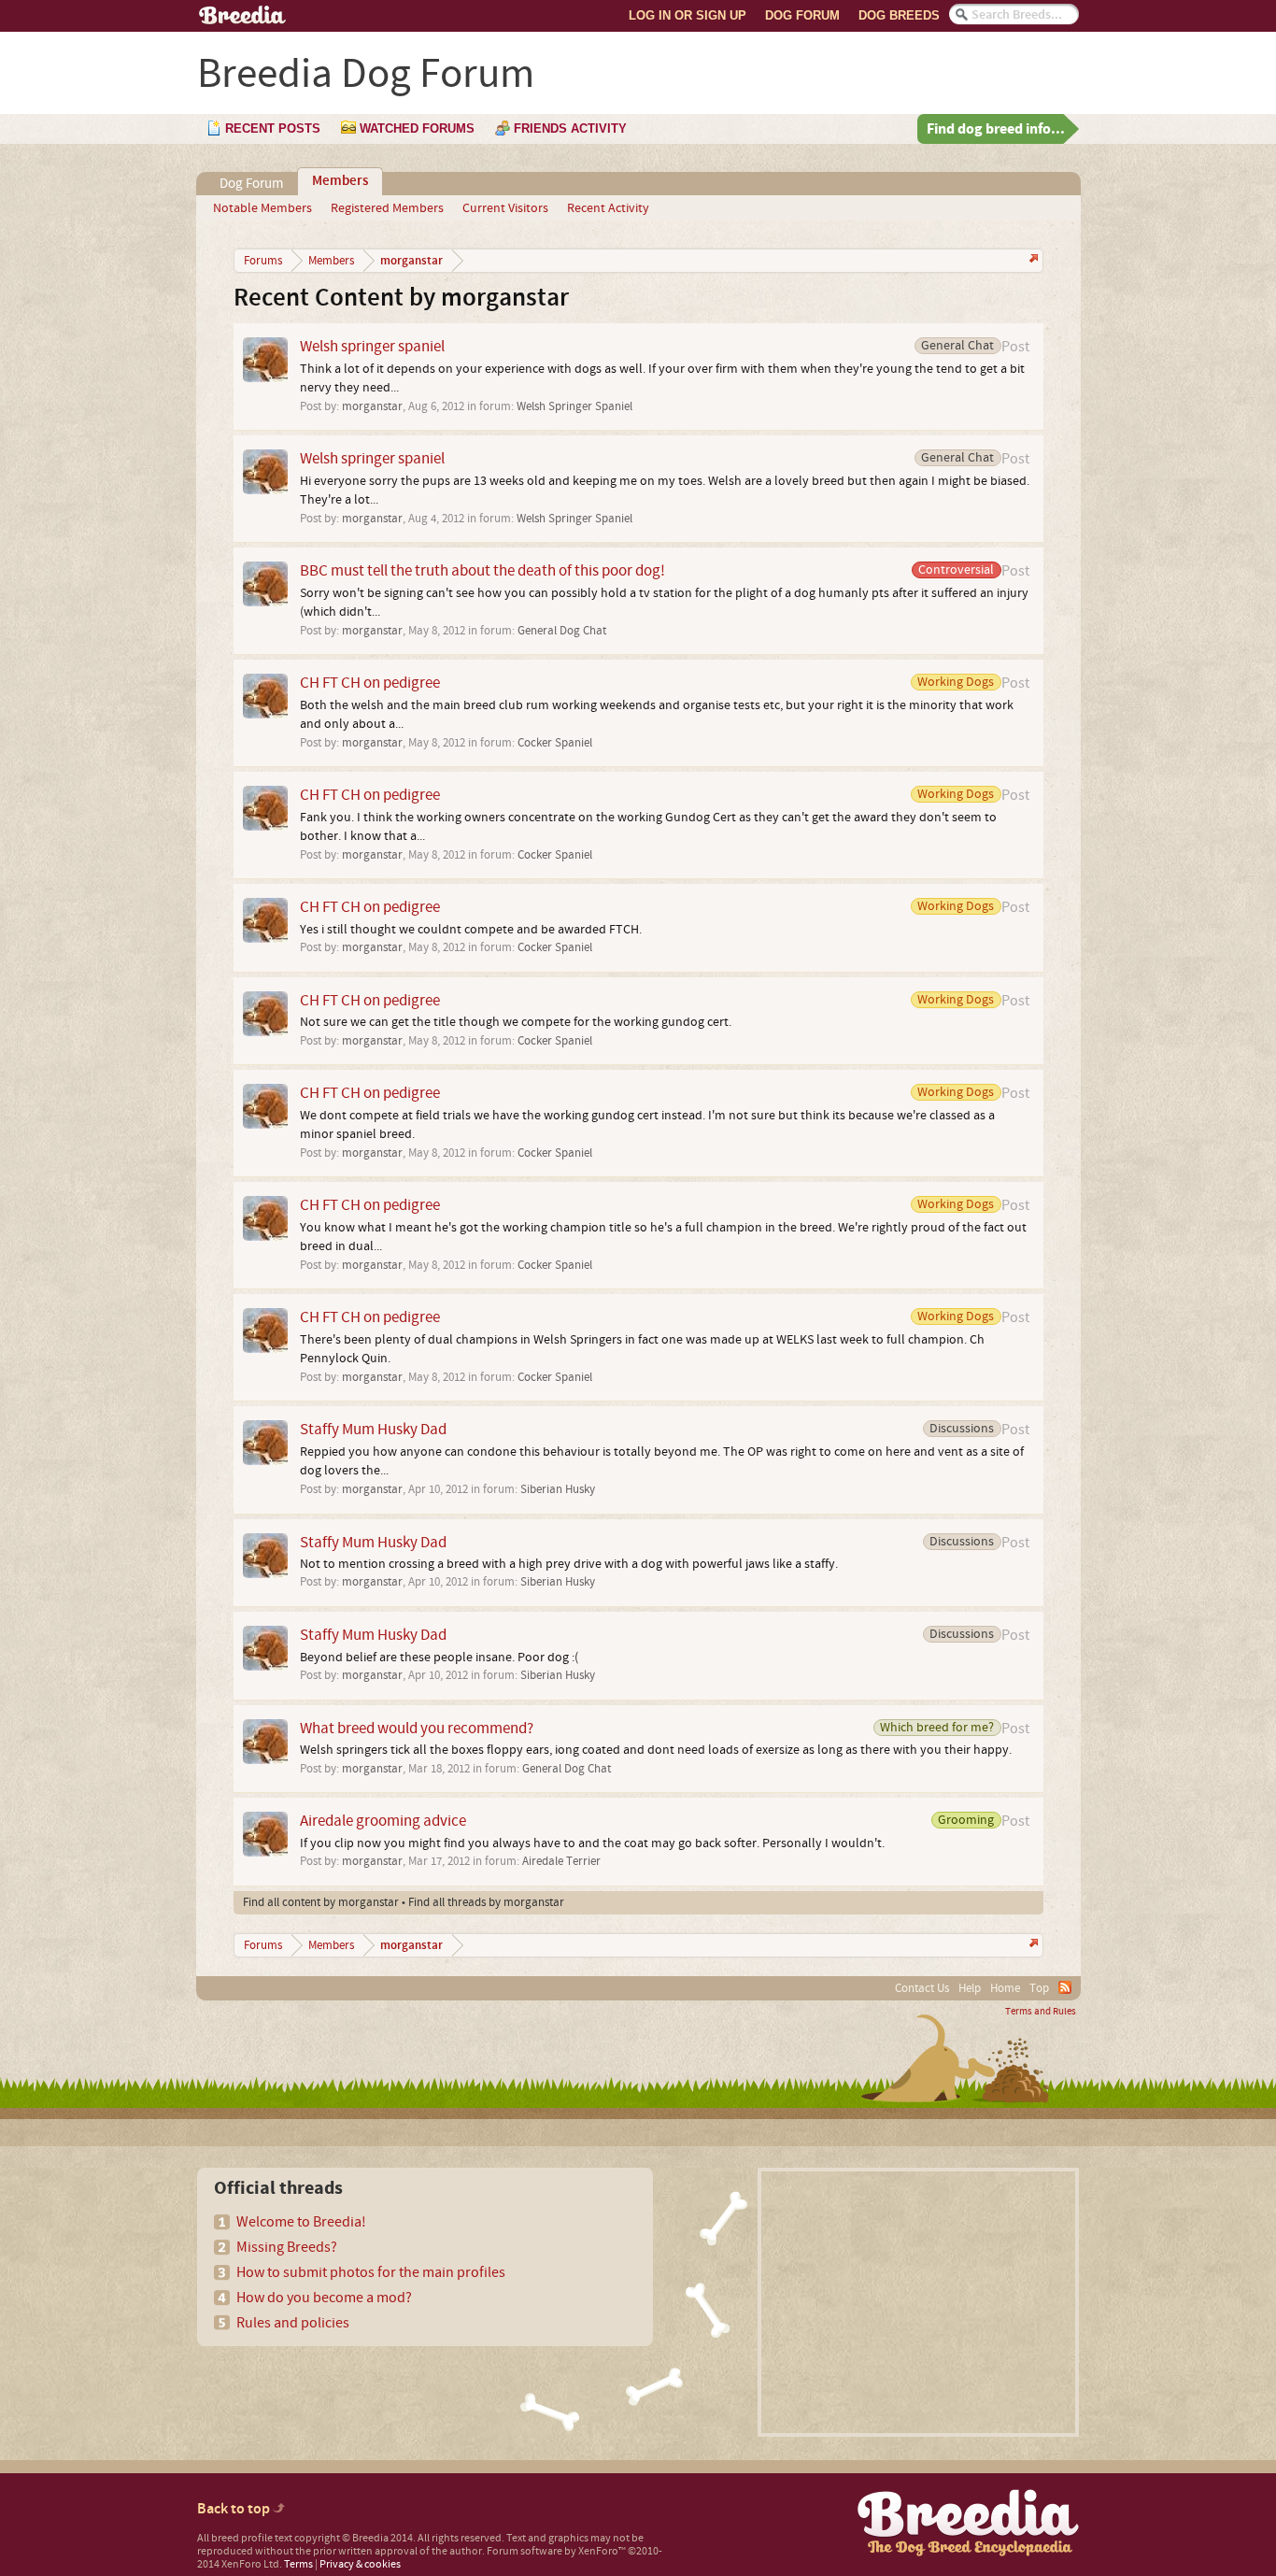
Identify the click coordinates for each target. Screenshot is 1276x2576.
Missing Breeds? (287, 2247)
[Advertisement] (918, 2302)
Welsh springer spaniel (372, 346)
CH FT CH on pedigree (370, 683)
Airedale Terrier (561, 1861)
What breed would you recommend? (417, 1728)
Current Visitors (505, 208)
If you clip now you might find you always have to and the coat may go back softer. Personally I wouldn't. (592, 1843)
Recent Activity (608, 208)
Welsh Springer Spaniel (574, 406)
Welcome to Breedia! (301, 2222)
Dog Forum (802, 15)
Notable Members (262, 208)
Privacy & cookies (360, 2564)
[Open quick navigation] (1032, 260)
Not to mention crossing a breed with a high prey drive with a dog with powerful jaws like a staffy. (569, 1564)
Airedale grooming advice (383, 1821)
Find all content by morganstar (321, 1902)
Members (340, 181)
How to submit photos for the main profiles (371, 2272)
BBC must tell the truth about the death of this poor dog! (482, 570)
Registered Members (387, 208)
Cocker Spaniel (555, 743)
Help (970, 1988)
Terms (298, 2564)
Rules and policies (293, 2323)
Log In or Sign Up (688, 15)
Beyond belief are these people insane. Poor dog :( (439, 1658)
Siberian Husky (558, 1489)
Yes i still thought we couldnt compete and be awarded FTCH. (471, 930)
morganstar (372, 406)
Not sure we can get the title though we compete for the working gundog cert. (516, 1022)
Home (1005, 1988)
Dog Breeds (899, 15)
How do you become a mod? (324, 2298)
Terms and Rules (1041, 2012)
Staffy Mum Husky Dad (373, 1429)
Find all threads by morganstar (486, 1902)
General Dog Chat (562, 631)
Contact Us (922, 1988)
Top (1039, 1988)
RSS (1065, 1987)
